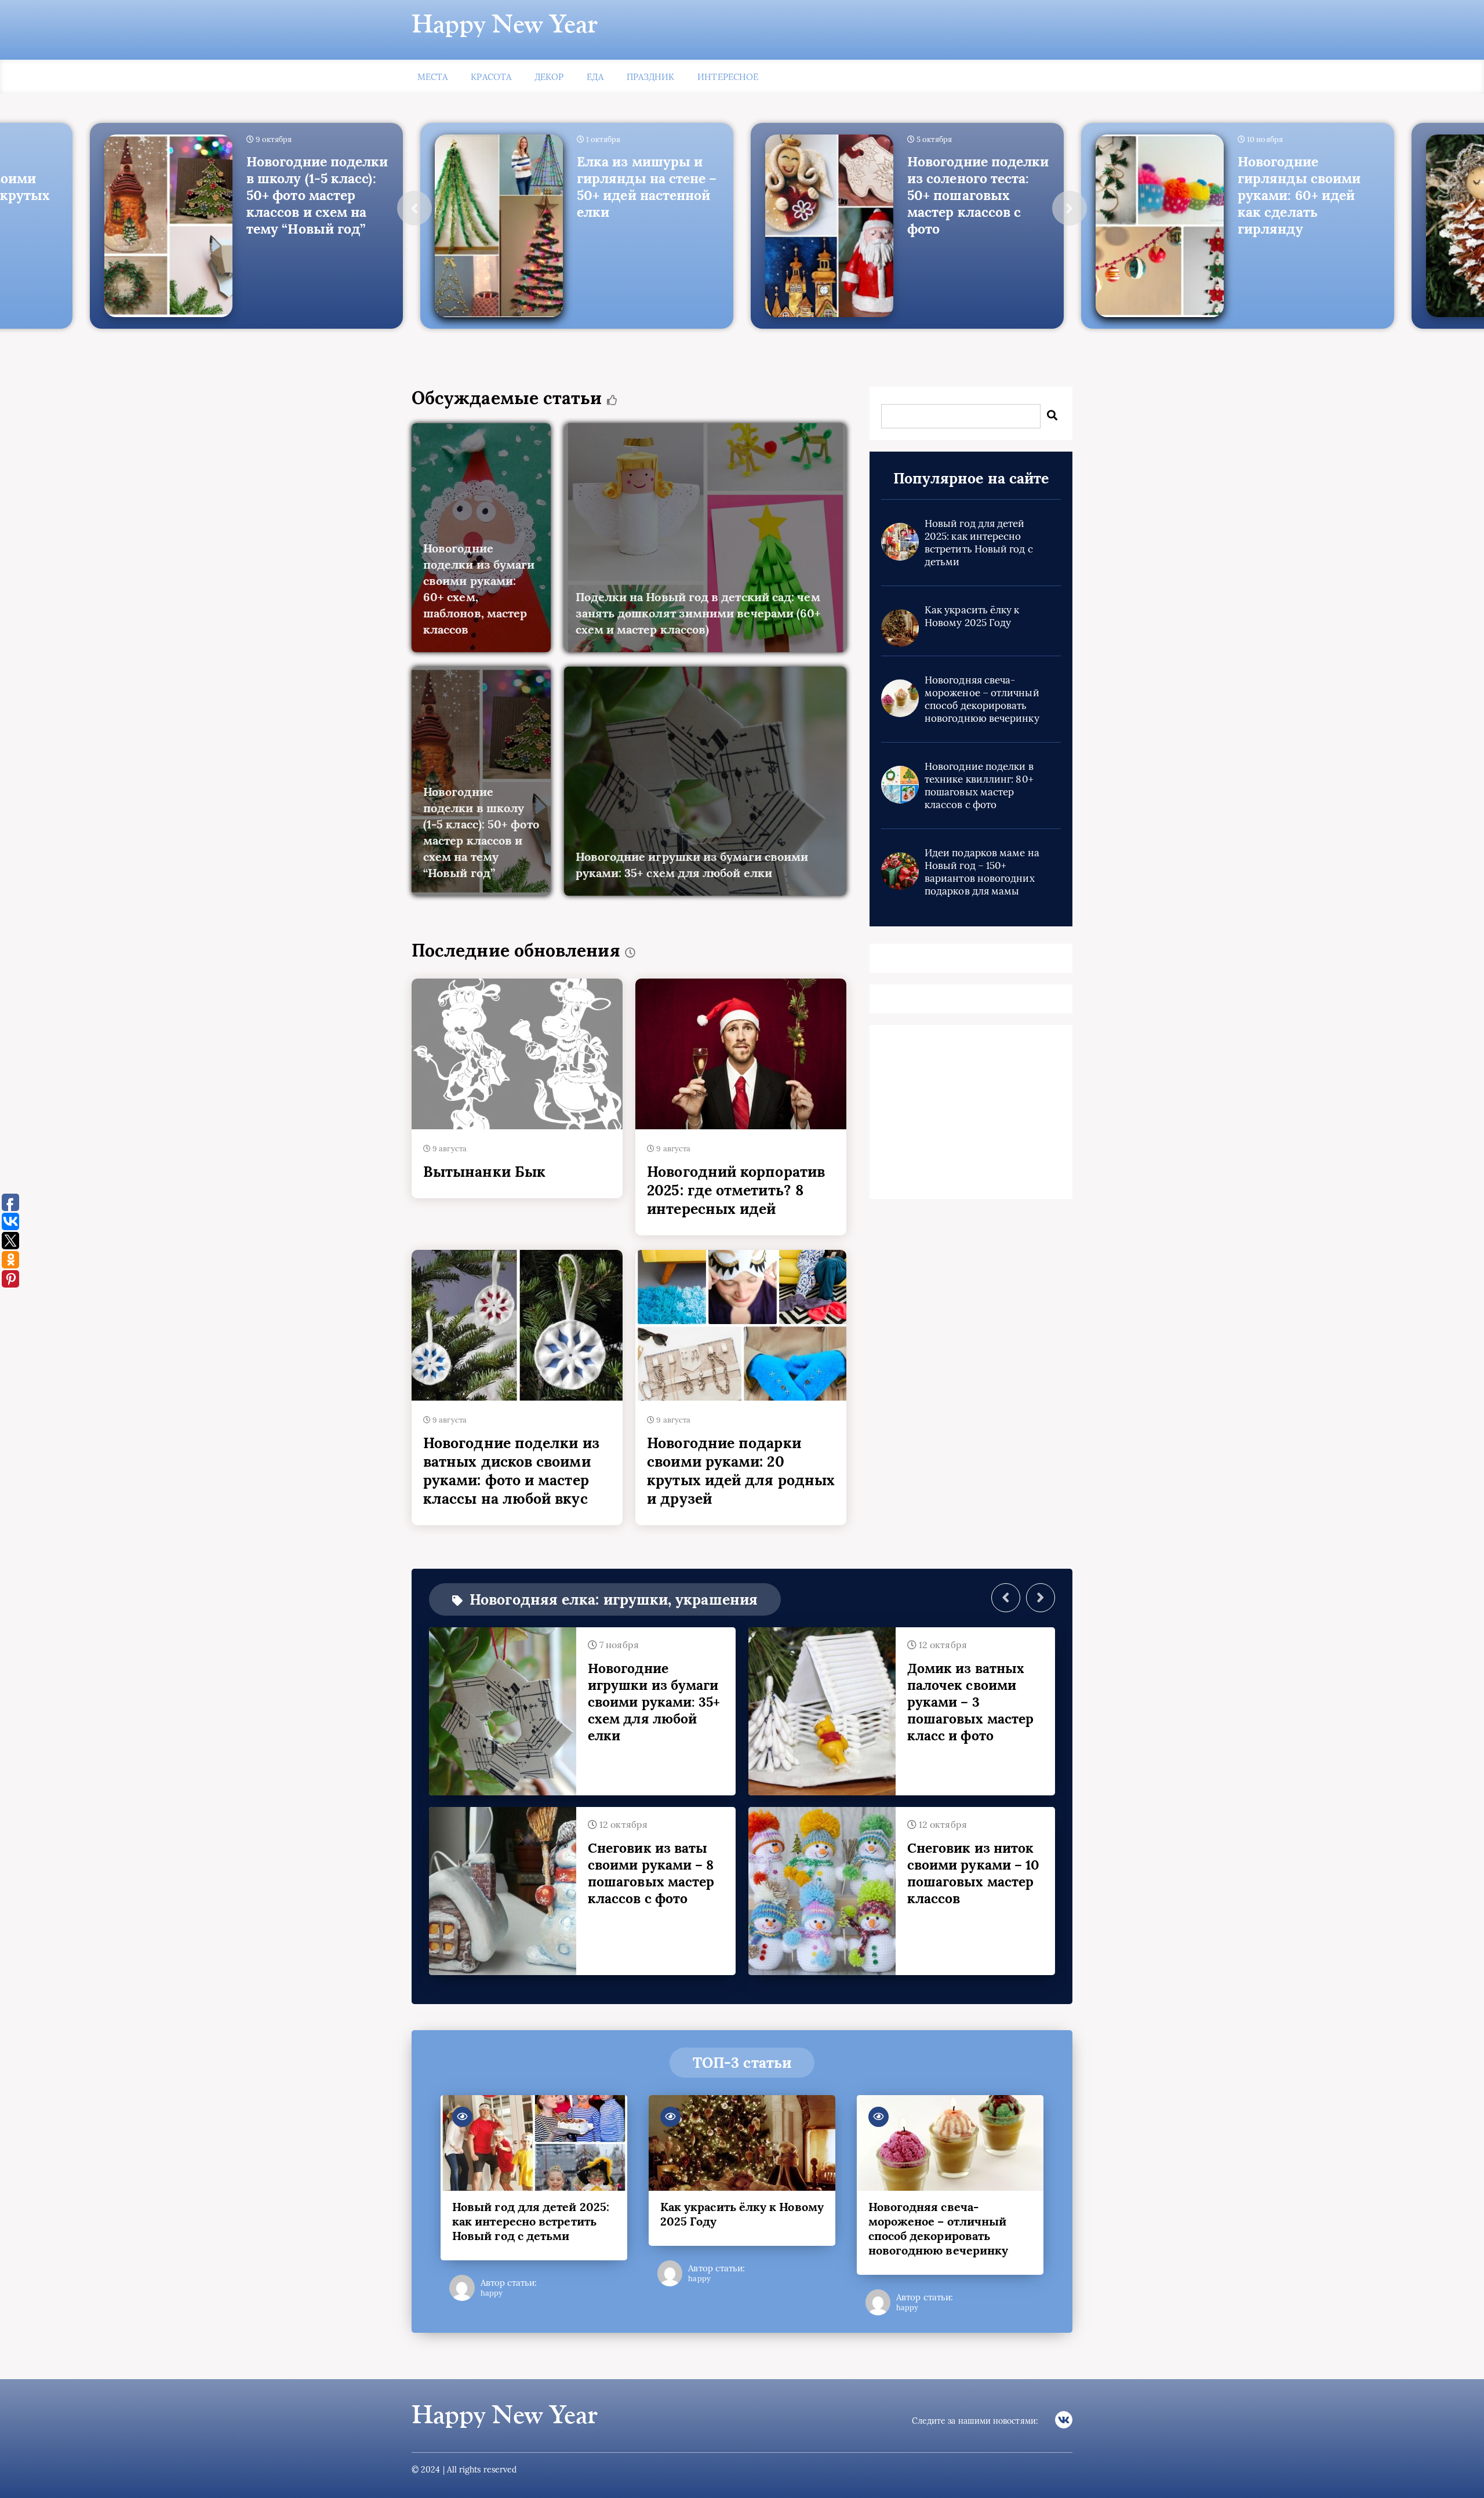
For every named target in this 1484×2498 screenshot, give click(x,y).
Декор (549, 77)
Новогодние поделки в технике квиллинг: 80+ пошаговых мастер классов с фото (979, 786)
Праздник (651, 77)
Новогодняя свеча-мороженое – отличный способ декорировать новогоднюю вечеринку (982, 699)
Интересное (728, 77)
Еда (595, 77)
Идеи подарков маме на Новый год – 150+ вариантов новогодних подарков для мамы (982, 872)
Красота (491, 77)
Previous (414, 208)
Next (1070, 208)
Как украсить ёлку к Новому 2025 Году (972, 616)
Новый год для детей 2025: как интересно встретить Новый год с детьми (979, 543)
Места (432, 77)
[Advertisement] (971, 1115)
